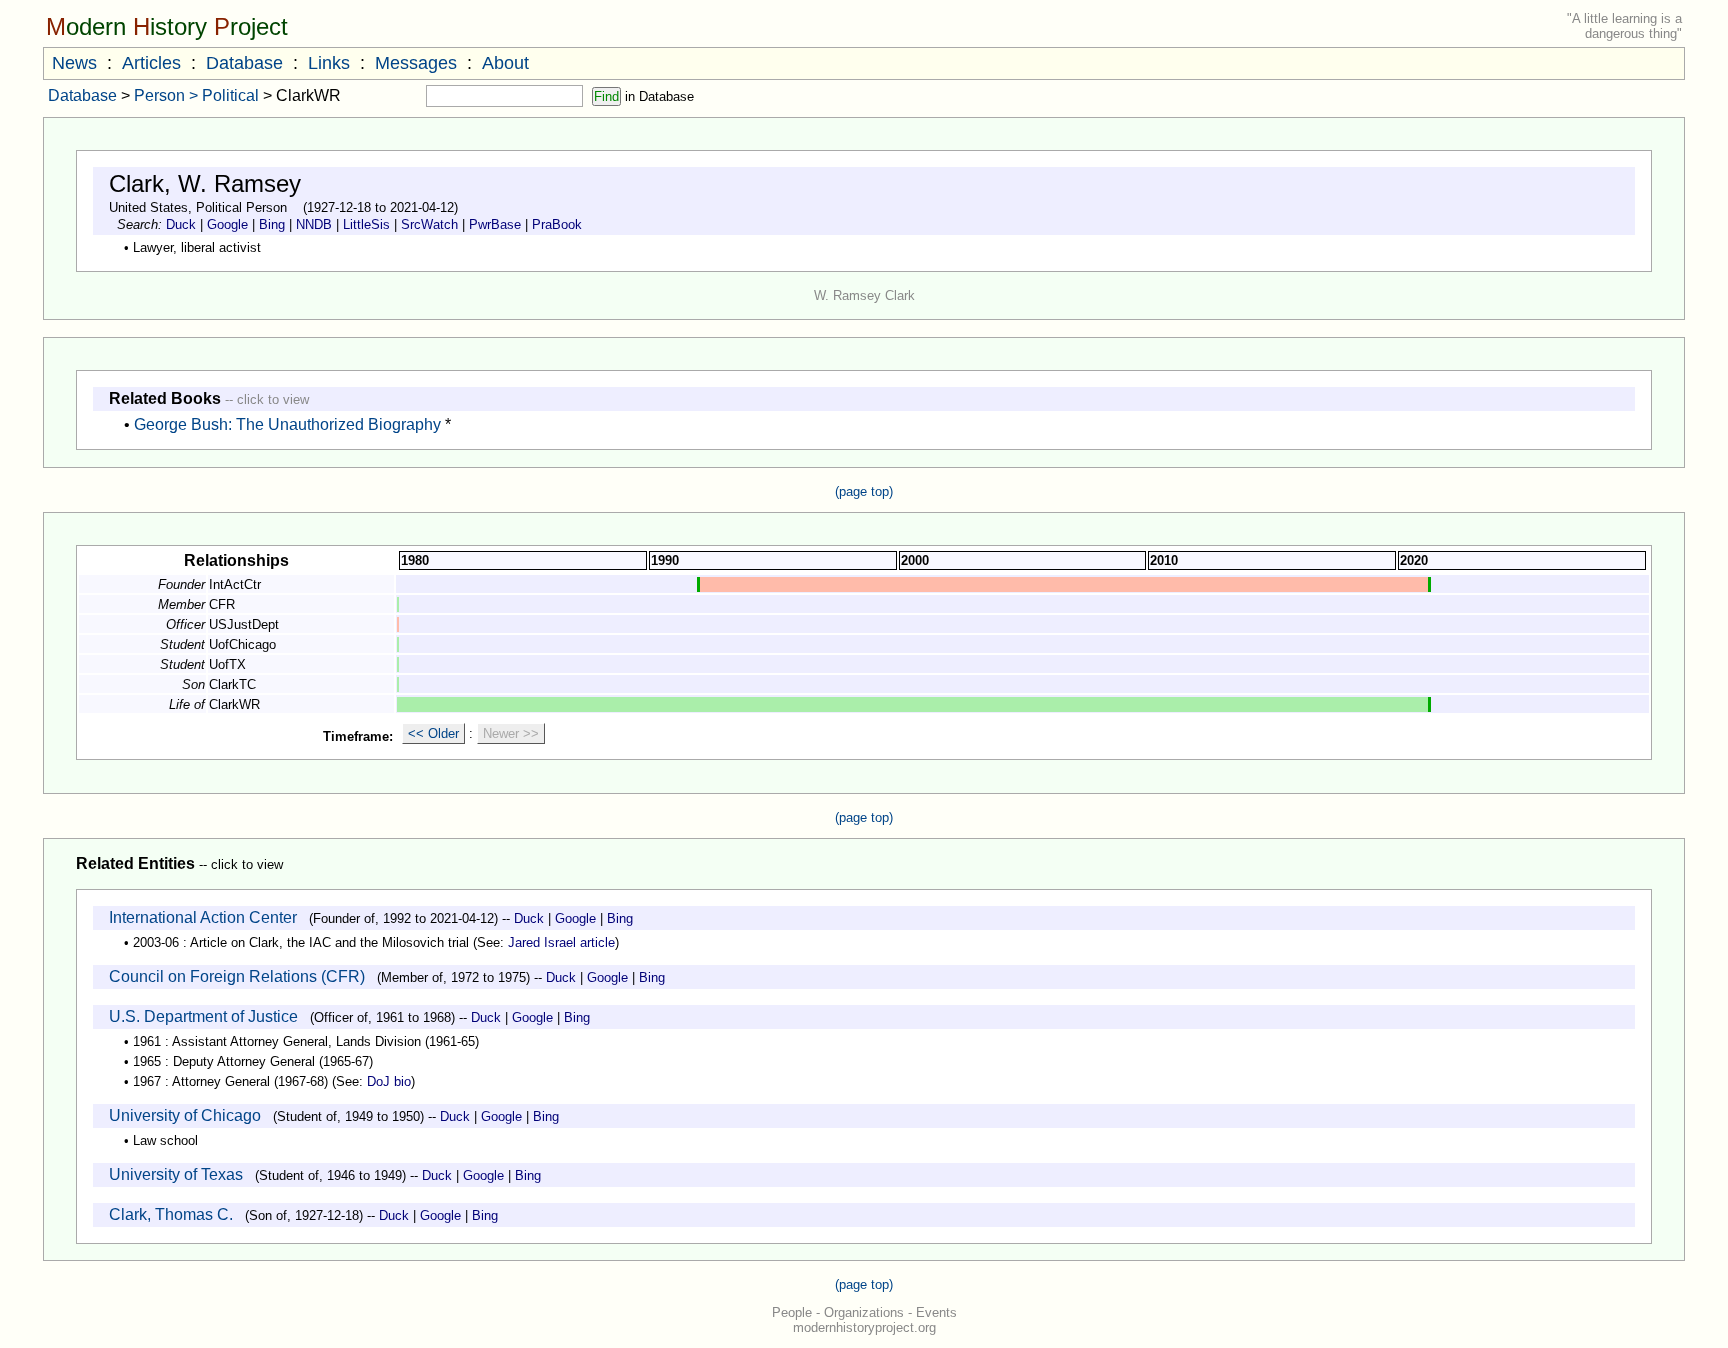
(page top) (864, 491)
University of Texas (176, 1174)
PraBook (557, 224)
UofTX (227, 664)
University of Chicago (185, 1115)
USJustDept (244, 624)
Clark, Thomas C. (171, 1214)
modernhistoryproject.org (864, 1327)
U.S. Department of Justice (203, 1016)
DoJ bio (389, 1081)
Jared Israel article (561, 942)
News (74, 63)
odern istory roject (167, 26)
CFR (222, 604)
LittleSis (366, 224)
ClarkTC (232, 684)
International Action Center (203, 917)
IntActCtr (235, 584)
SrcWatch (429, 224)
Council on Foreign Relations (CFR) (237, 976)
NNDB (314, 224)
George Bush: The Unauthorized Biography (287, 424)
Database (244, 63)
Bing (272, 224)
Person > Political (196, 95)
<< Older (433, 733)
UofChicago (242, 644)
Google (227, 224)
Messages (416, 63)
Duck (181, 224)
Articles (151, 63)
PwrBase (495, 224)
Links (329, 63)
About (505, 63)
